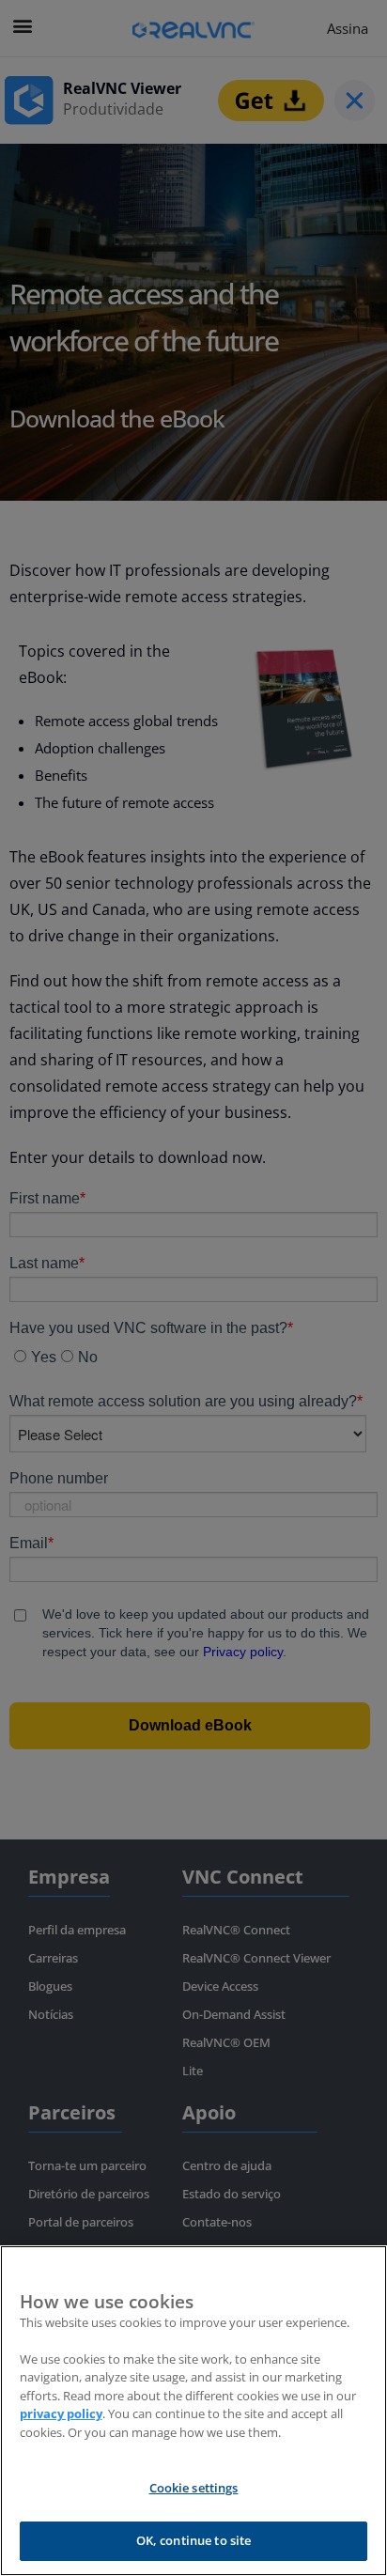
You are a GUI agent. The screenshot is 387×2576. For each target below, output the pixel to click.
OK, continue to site (194, 2540)
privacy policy (61, 2413)
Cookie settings (194, 2488)
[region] (193, 2411)
